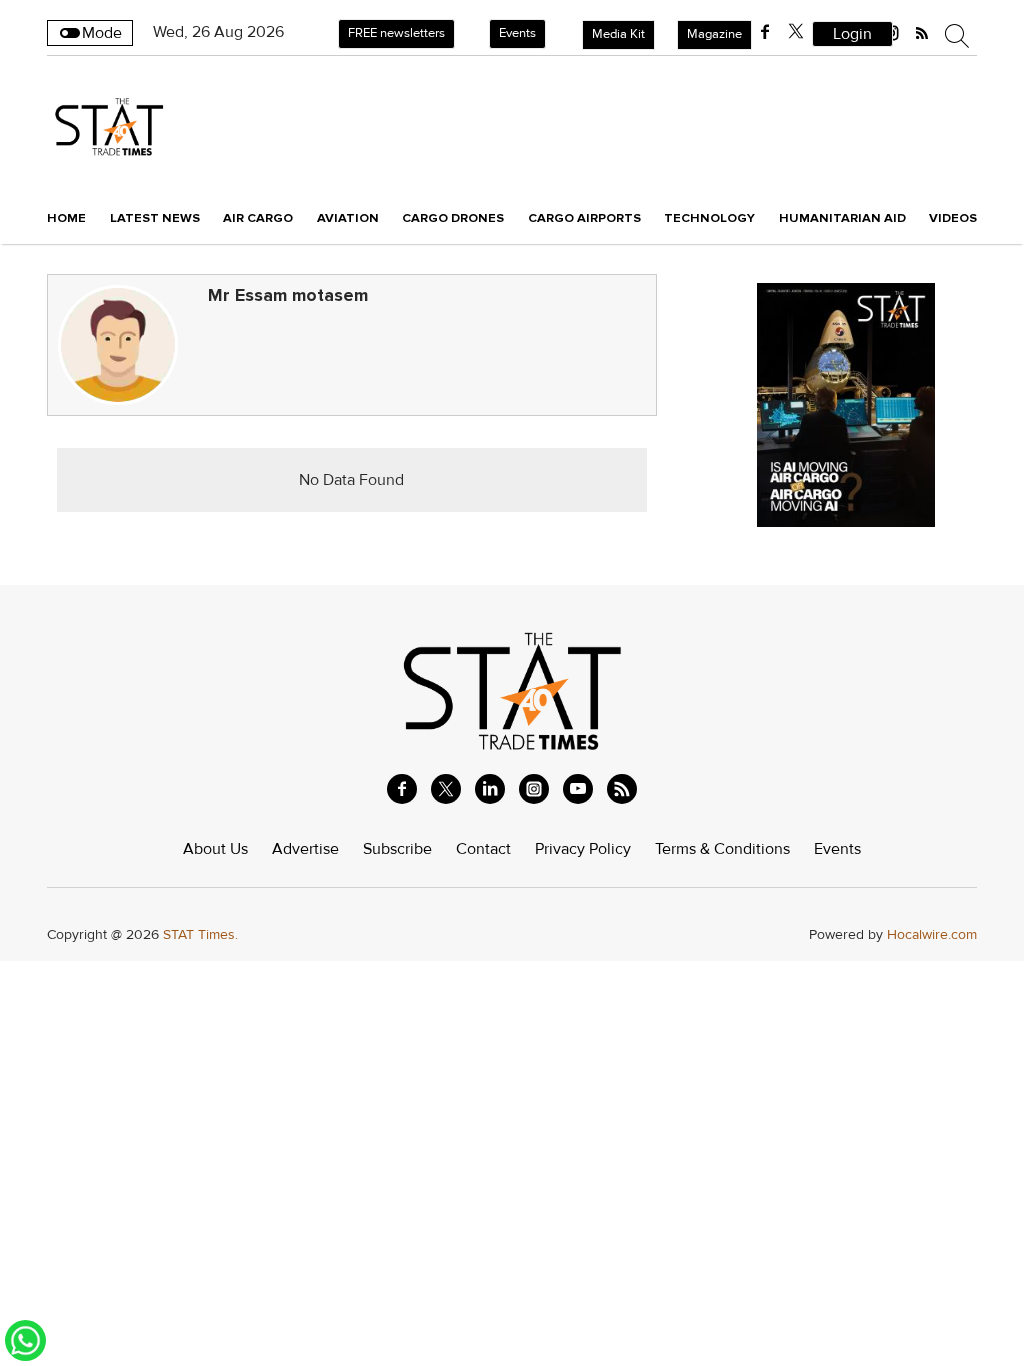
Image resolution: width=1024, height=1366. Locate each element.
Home (66, 218)
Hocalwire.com (932, 934)
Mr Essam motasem (288, 295)
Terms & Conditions (722, 849)
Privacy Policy (583, 849)
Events (517, 33)
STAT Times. (200, 934)
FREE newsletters (396, 33)
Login (852, 34)
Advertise (305, 849)
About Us (215, 849)
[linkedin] (490, 789)
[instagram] (534, 789)
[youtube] (578, 789)
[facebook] (765, 32)
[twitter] (796, 32)
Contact (483, 849)
